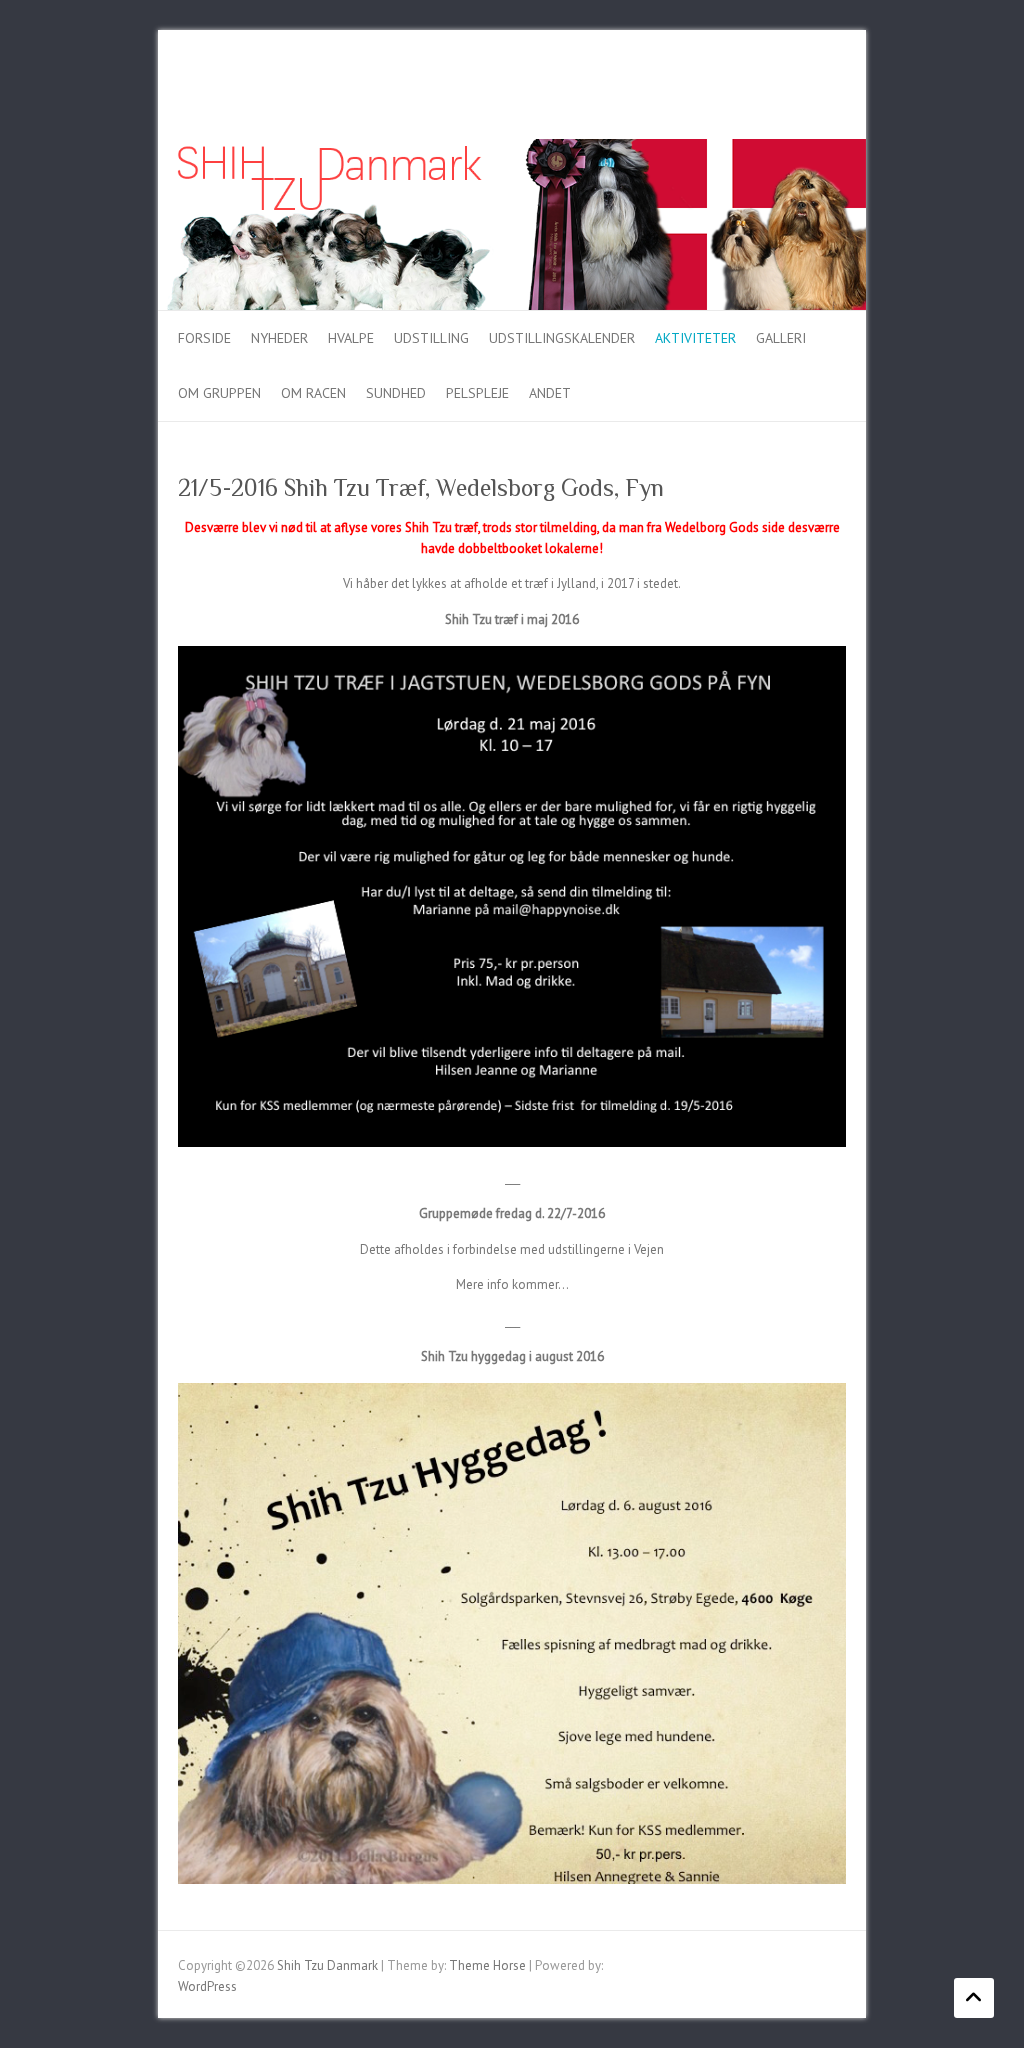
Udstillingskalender (562, 338)
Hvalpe (351, 338)
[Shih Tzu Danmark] (512, 148)
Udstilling (431, 338)
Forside (204, 338)
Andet (550, 393)
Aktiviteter (695, 338)
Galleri (781, 338)
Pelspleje (477, 393)
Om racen (313, 393)
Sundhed (396, 393)
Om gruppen (219, 393)
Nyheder (279, 338)
